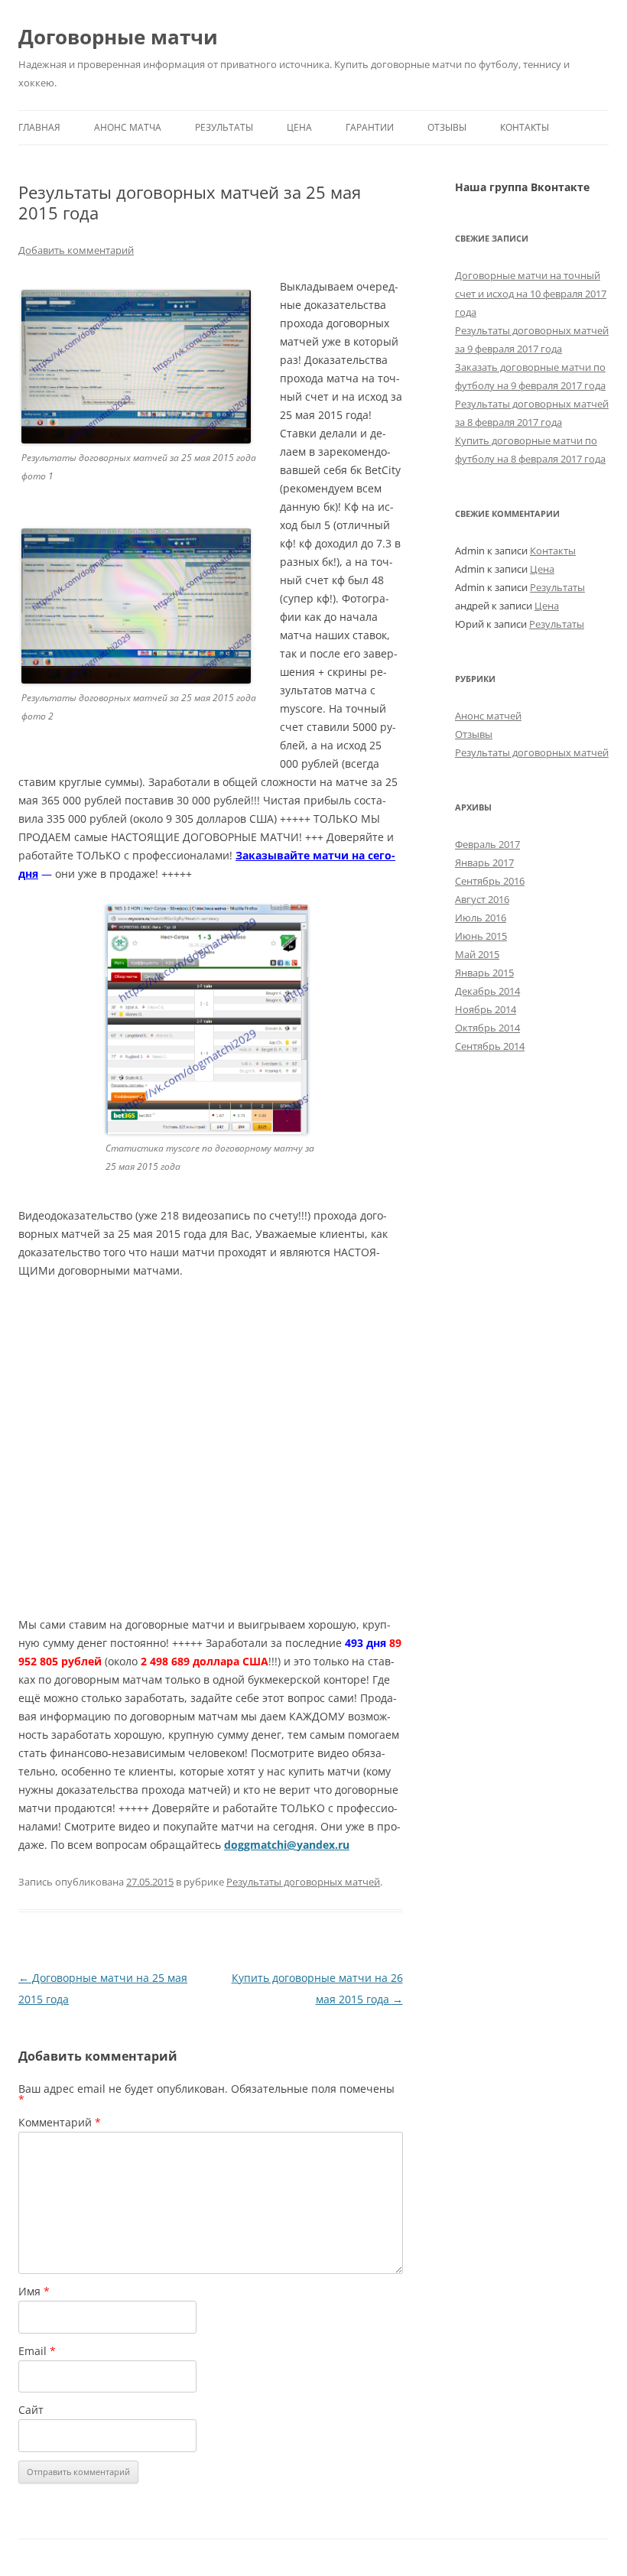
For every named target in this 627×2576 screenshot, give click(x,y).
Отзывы (447, 127)
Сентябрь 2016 (490, 881)
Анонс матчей (488, 716)
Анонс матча (128, 127)
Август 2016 (482, 899)
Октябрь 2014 (487, 1028)
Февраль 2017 (487, 844)
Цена (299, 127)
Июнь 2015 (481, 936)
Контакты (525, 127)
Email (37, 2351)
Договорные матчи (118, 37)
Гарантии (370, 127)
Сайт (31, 2410)
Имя (34, 2291)
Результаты (224, 127)
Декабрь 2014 (487, 991)
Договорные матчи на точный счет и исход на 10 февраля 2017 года (531, 294)
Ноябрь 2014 (486, 1009)
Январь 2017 (484, 862)
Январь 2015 (484, 973)
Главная (39, 127)
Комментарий (60, 2122)
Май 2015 (477, 954)
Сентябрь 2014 (490, 1046)
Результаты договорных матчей (303, 1882)
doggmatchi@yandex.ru (287, 1845)
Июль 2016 (481, 918)
